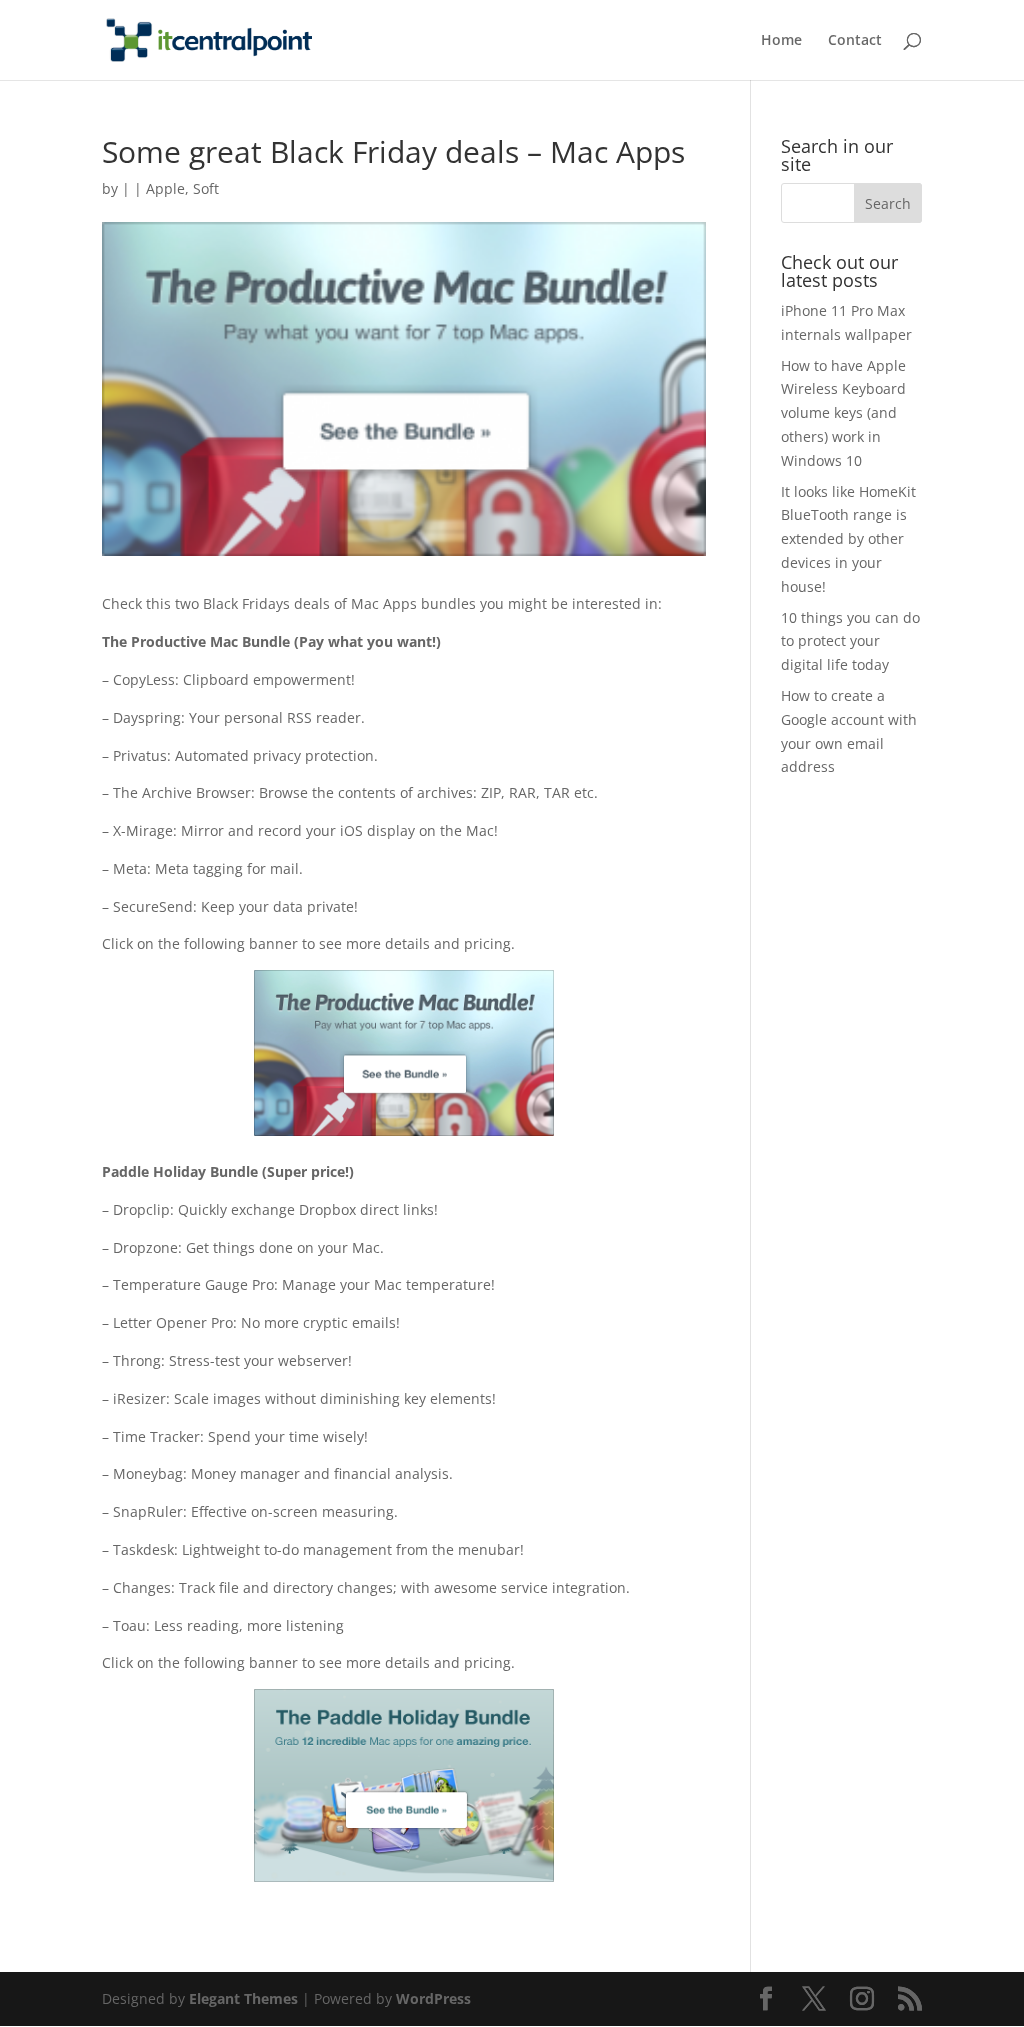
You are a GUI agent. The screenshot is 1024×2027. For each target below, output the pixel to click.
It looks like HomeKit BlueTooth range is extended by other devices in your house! (848, 539)
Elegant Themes (243, 1998)
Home (781, 41)
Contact (855, 41)
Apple (165, 188)
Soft (206, 188)
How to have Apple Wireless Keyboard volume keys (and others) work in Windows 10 (843, 413)
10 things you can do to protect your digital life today (850, 641)
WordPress (433, 1998)
